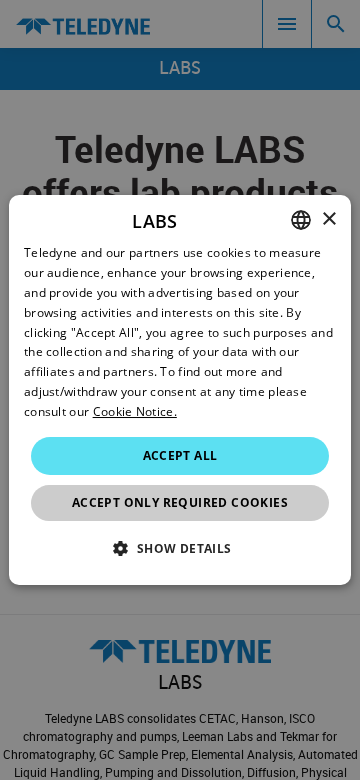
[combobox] (301, 220)
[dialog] (180, 390)
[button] (179, 548)
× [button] (328, 219)
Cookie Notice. (135, 411)
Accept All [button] (180, 455)
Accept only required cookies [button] (180, 502)
